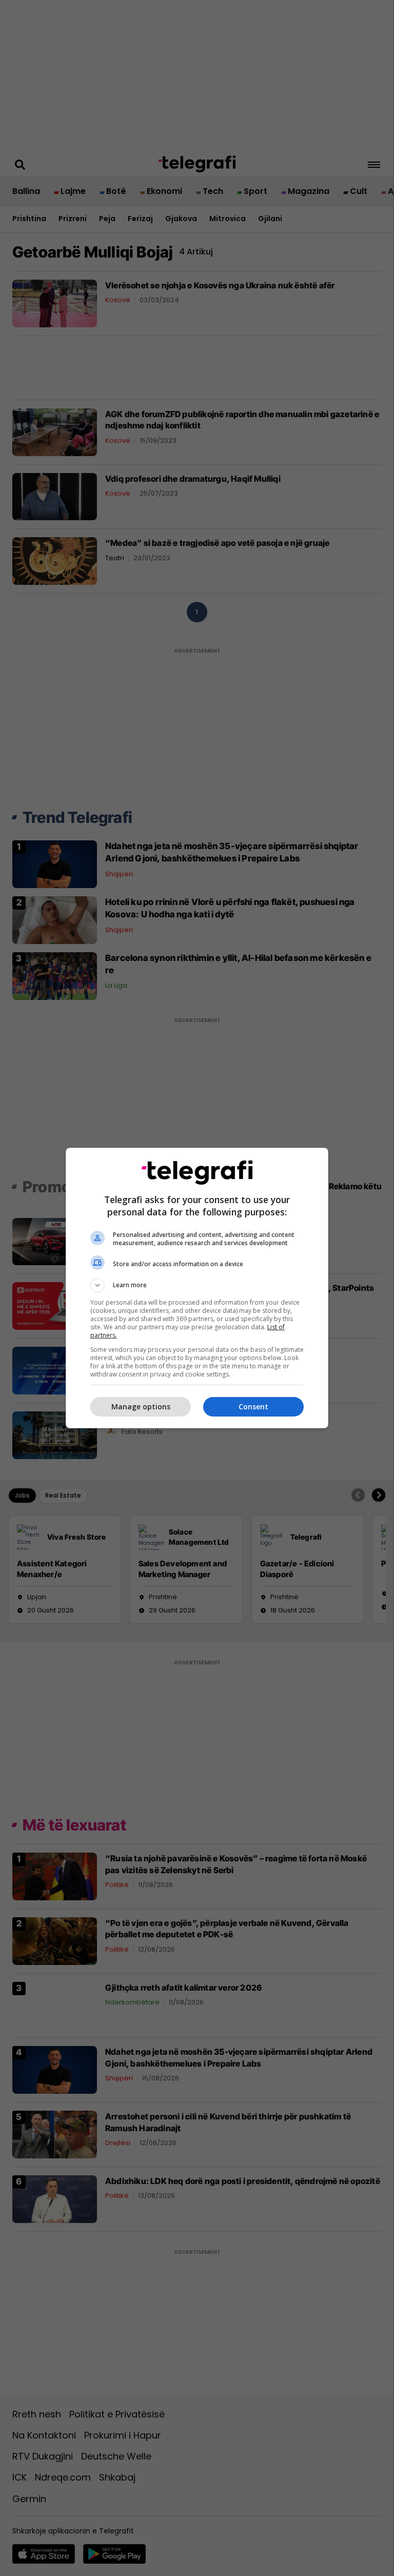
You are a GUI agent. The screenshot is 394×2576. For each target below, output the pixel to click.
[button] (197, 1285)
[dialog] (197, 1288)
